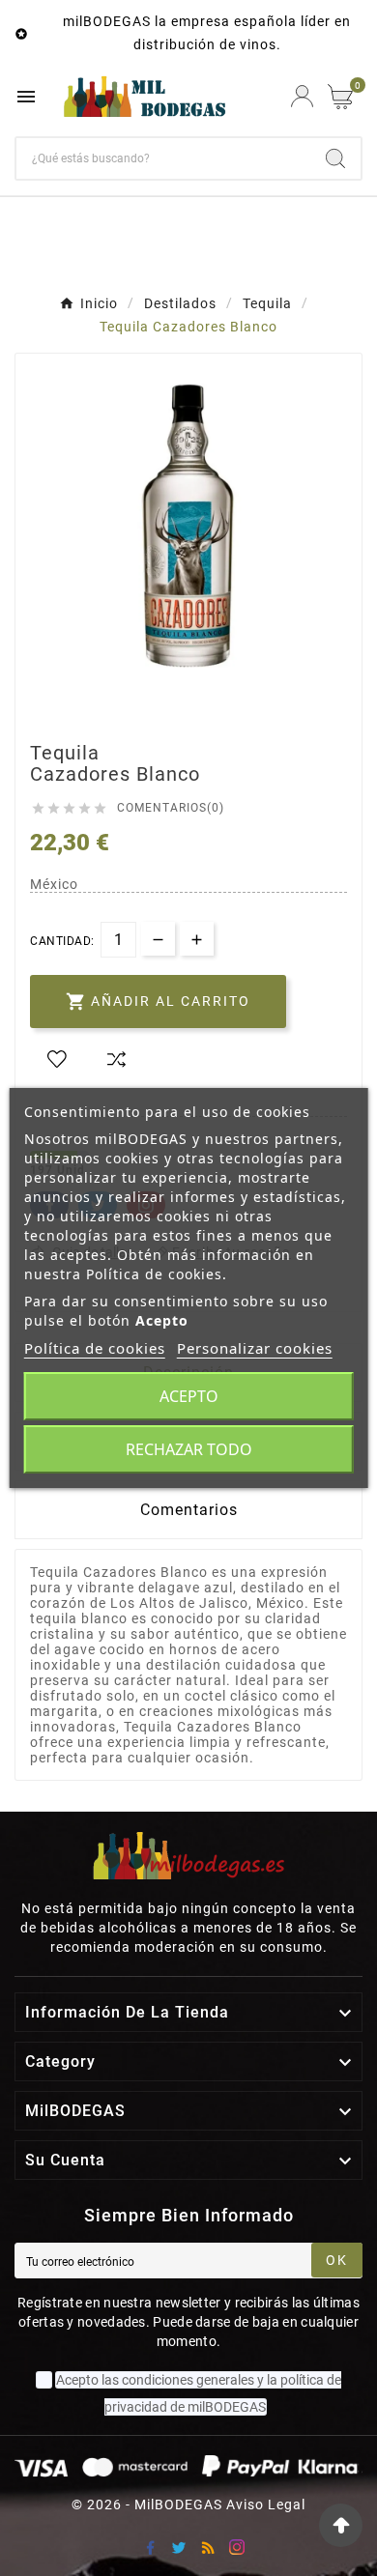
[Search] (335, 158)
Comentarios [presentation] (189, 1510)
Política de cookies (95, 1348)
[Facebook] (150, 2547)
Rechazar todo (189, 1449)
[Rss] (208, 2547)
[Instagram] (237, 2547)
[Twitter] (179, 2547)
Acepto (189, 1396)
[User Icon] (302, 96)
